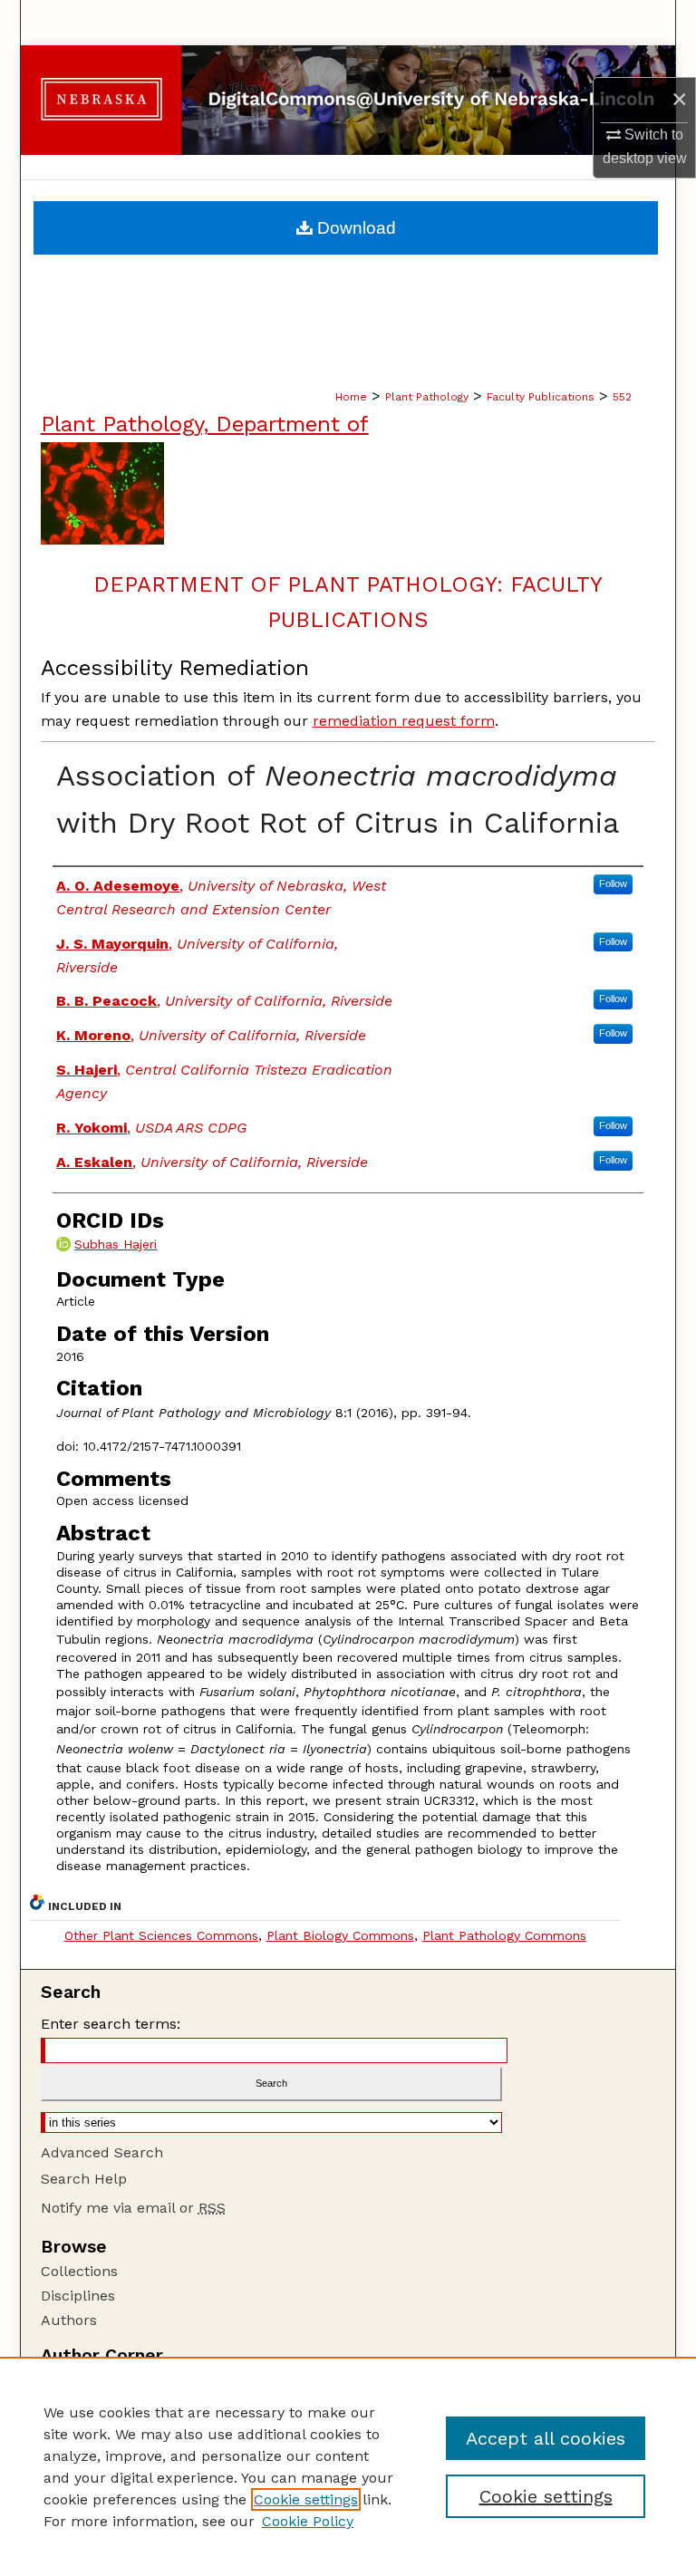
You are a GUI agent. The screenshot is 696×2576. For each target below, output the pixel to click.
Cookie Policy (308, 2521)
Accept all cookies (546, 2438)
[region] (348, 2466)
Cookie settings (306, 2499)
